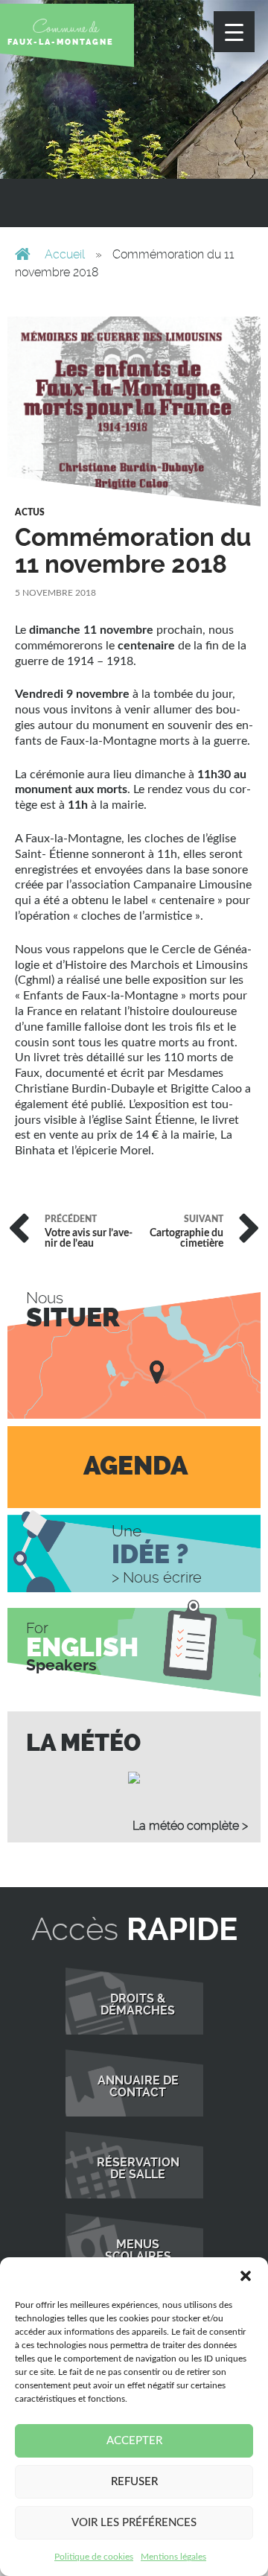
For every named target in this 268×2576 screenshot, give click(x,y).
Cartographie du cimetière (186, 1232)
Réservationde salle (138, 2169)
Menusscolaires (138, 2251)
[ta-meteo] (134, 1777)
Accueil (65, 254)
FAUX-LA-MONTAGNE (61, 42)
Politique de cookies (94, 2557)
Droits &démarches (138, 2005)
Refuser (134, 2482)
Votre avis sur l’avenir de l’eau (89, 1232)
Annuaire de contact (138, 2087)
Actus (30, 512)
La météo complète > (190, 1826)
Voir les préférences (134, 2523)
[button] (246, 2276)
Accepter (134, 2441)
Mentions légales (173, 2557)
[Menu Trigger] (234, 32)
